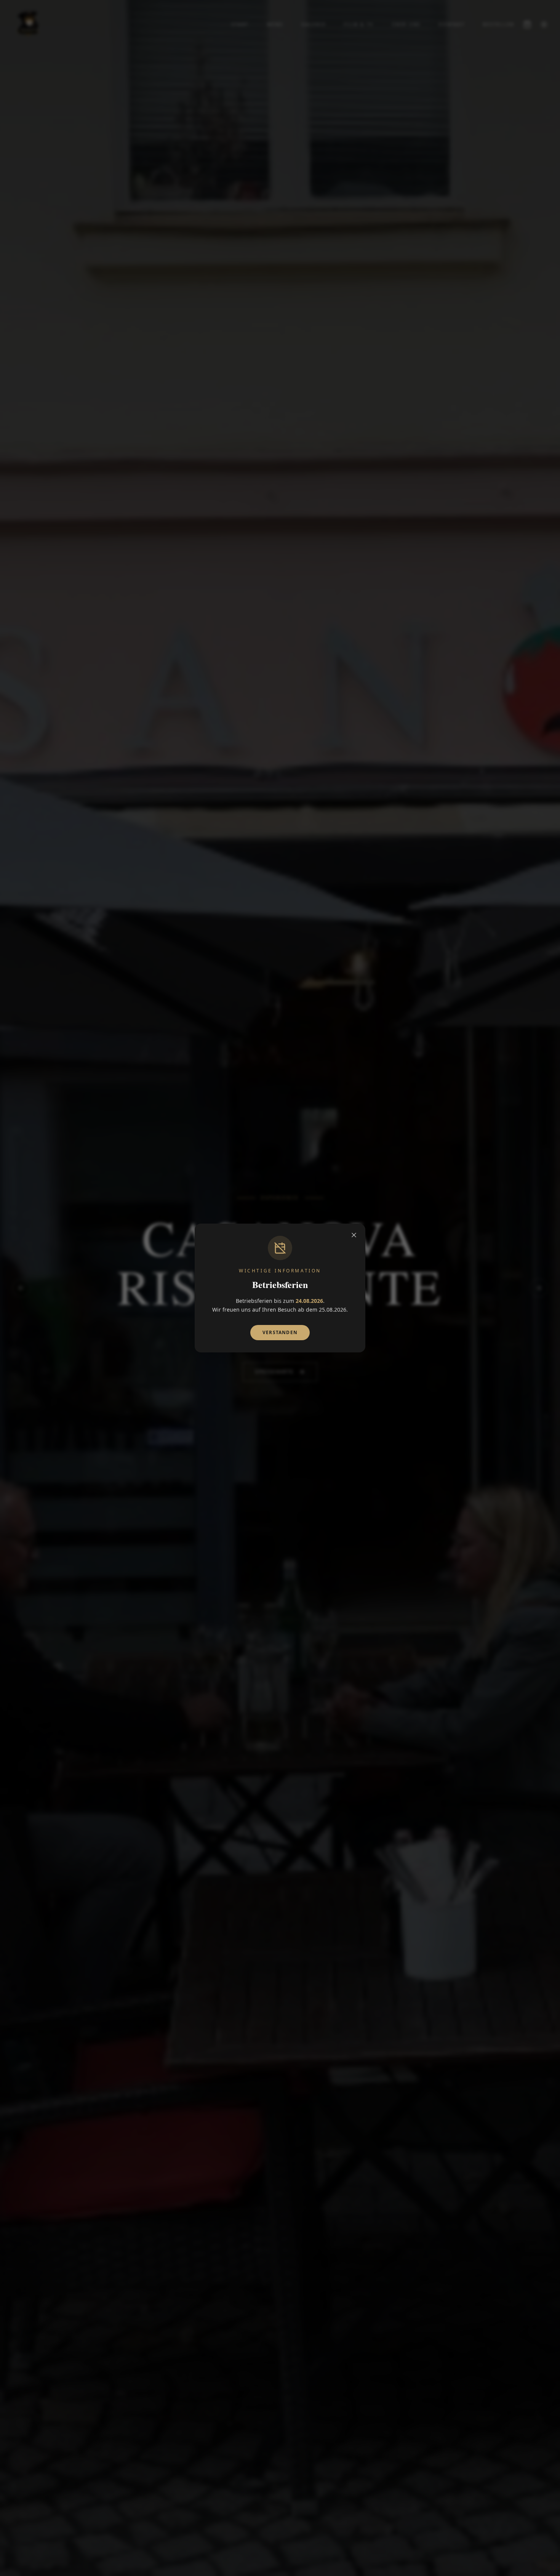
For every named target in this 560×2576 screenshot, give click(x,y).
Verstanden (280, 1332)
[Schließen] (354, 1235)
